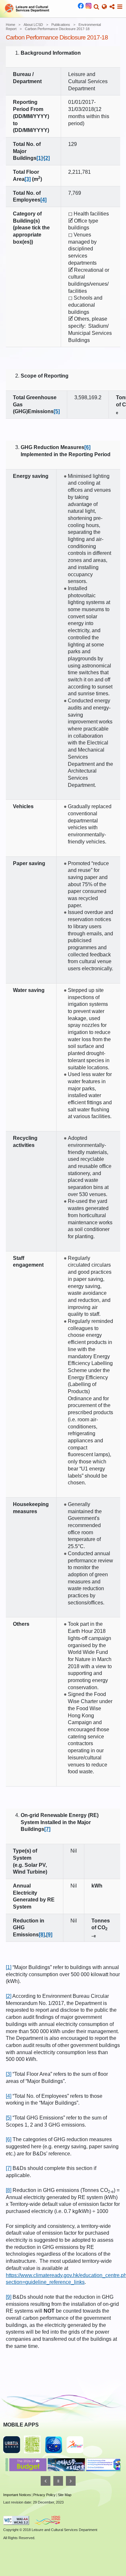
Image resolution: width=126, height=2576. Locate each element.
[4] (43, 200)
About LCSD (33, 25)
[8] (9, 2190)
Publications (61, 25)
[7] (9, 2168)
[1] (40, 158)
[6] (9, 2139)
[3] (28, 179)
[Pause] (58, 2481)
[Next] (71, 2481)
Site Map (65, 2495)
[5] (9, 2118)
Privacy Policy (44, 2495)
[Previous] (46, 2481)
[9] (9, 2297)
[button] (96, 7)
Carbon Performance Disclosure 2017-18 (57, 29)
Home (10, 25)
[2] (9, 1996)
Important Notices (17, 2495)
